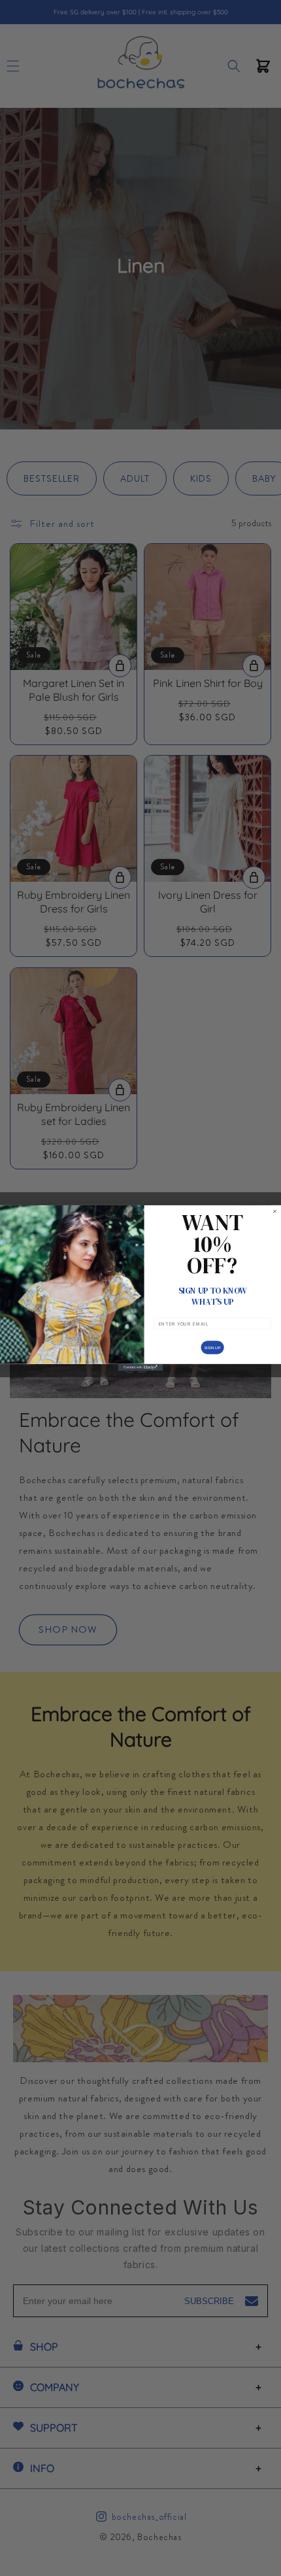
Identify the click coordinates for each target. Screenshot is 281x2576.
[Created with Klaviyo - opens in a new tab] (141, 1367)
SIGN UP (213, 1347)
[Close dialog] (274, 1211)
